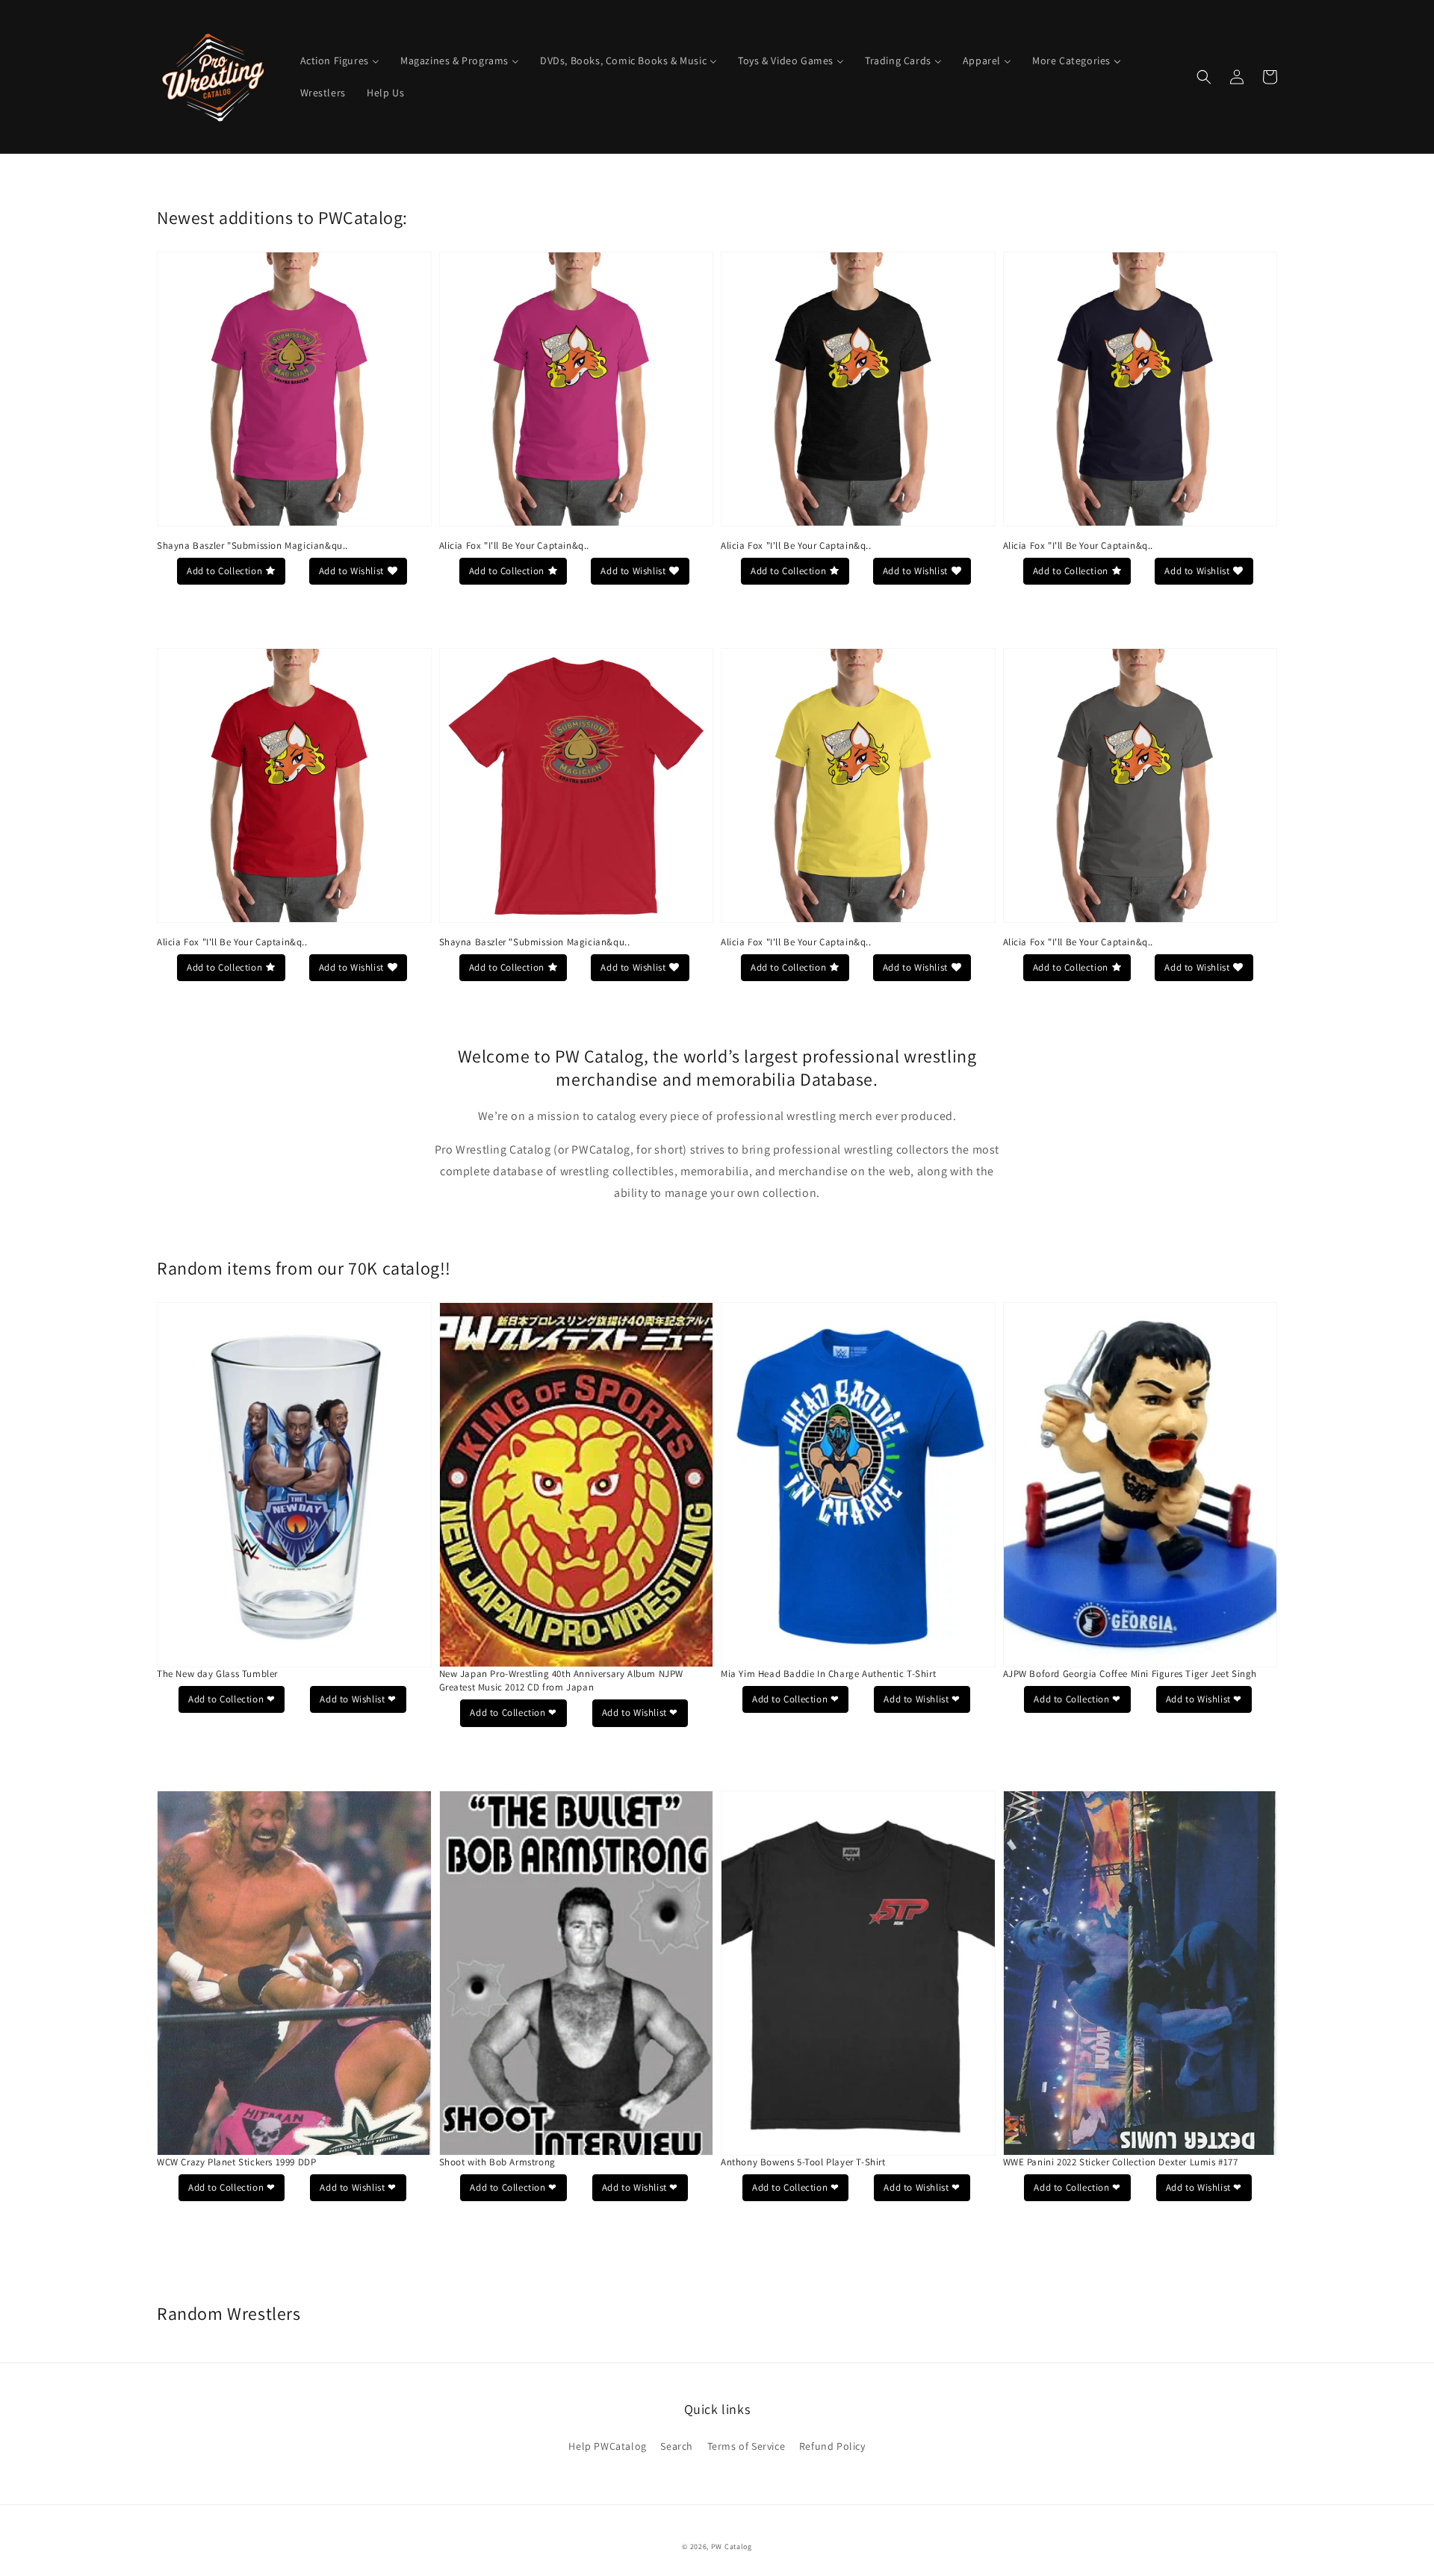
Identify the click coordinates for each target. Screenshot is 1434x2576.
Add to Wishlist (351, 571)
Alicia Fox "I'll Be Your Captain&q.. (515, 545)
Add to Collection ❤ (232, 1699)
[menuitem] (340, 60)
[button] (1204, 77)
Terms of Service (747, 2446)
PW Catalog (732, 2547)
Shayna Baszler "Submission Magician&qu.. (252, 545)
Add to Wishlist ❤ (358, 1699)
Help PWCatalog (607, 2446)
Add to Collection (224, 571)
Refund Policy (832, 2446)
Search (677, 2446)
